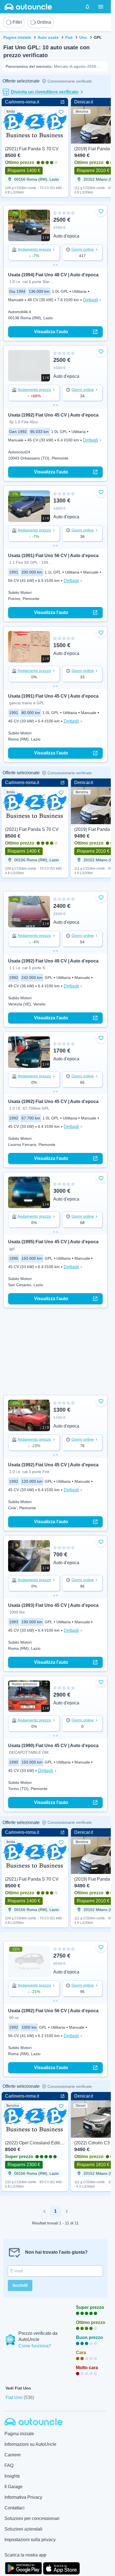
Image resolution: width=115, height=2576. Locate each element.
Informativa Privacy (23, 2497)
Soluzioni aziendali (23, 2529)
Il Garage (14, 2487)
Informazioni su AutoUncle (30, 2444)
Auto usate (48, 37)
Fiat (69, 37)
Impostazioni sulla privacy (30, 2540)
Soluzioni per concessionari (32, 2518)
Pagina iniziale (17, 37)
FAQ (9, 2465)
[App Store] (61, 2568)
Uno (83, 37)
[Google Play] (23, 2568)
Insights (12, 2476)
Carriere (13, 2455)
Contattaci (15, 2508)
